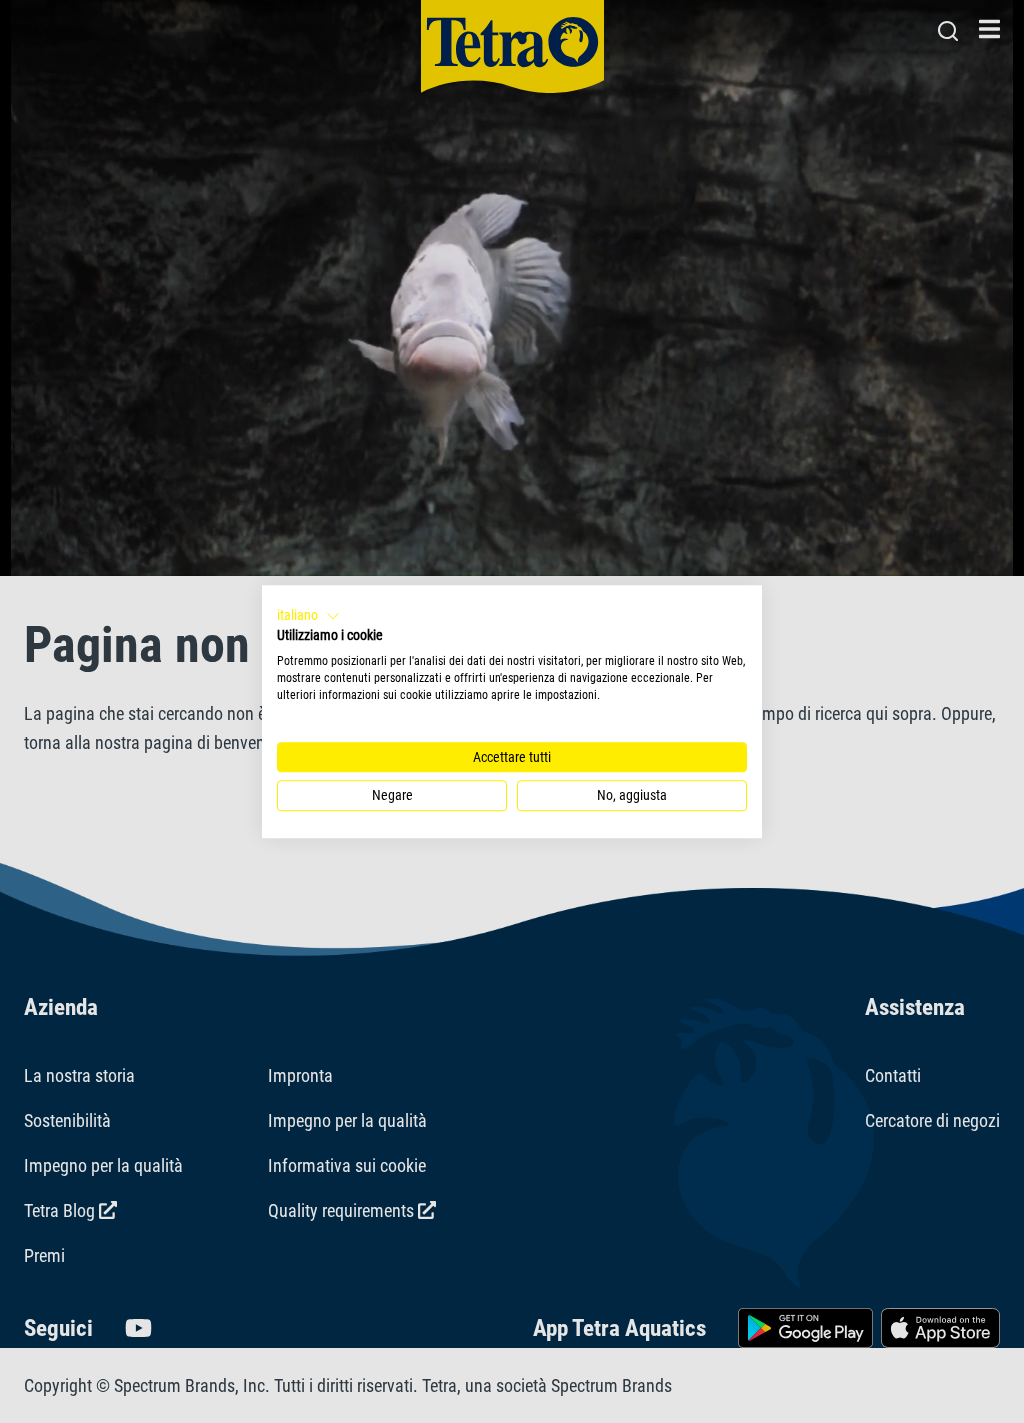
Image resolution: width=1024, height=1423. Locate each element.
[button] (308, 616)
